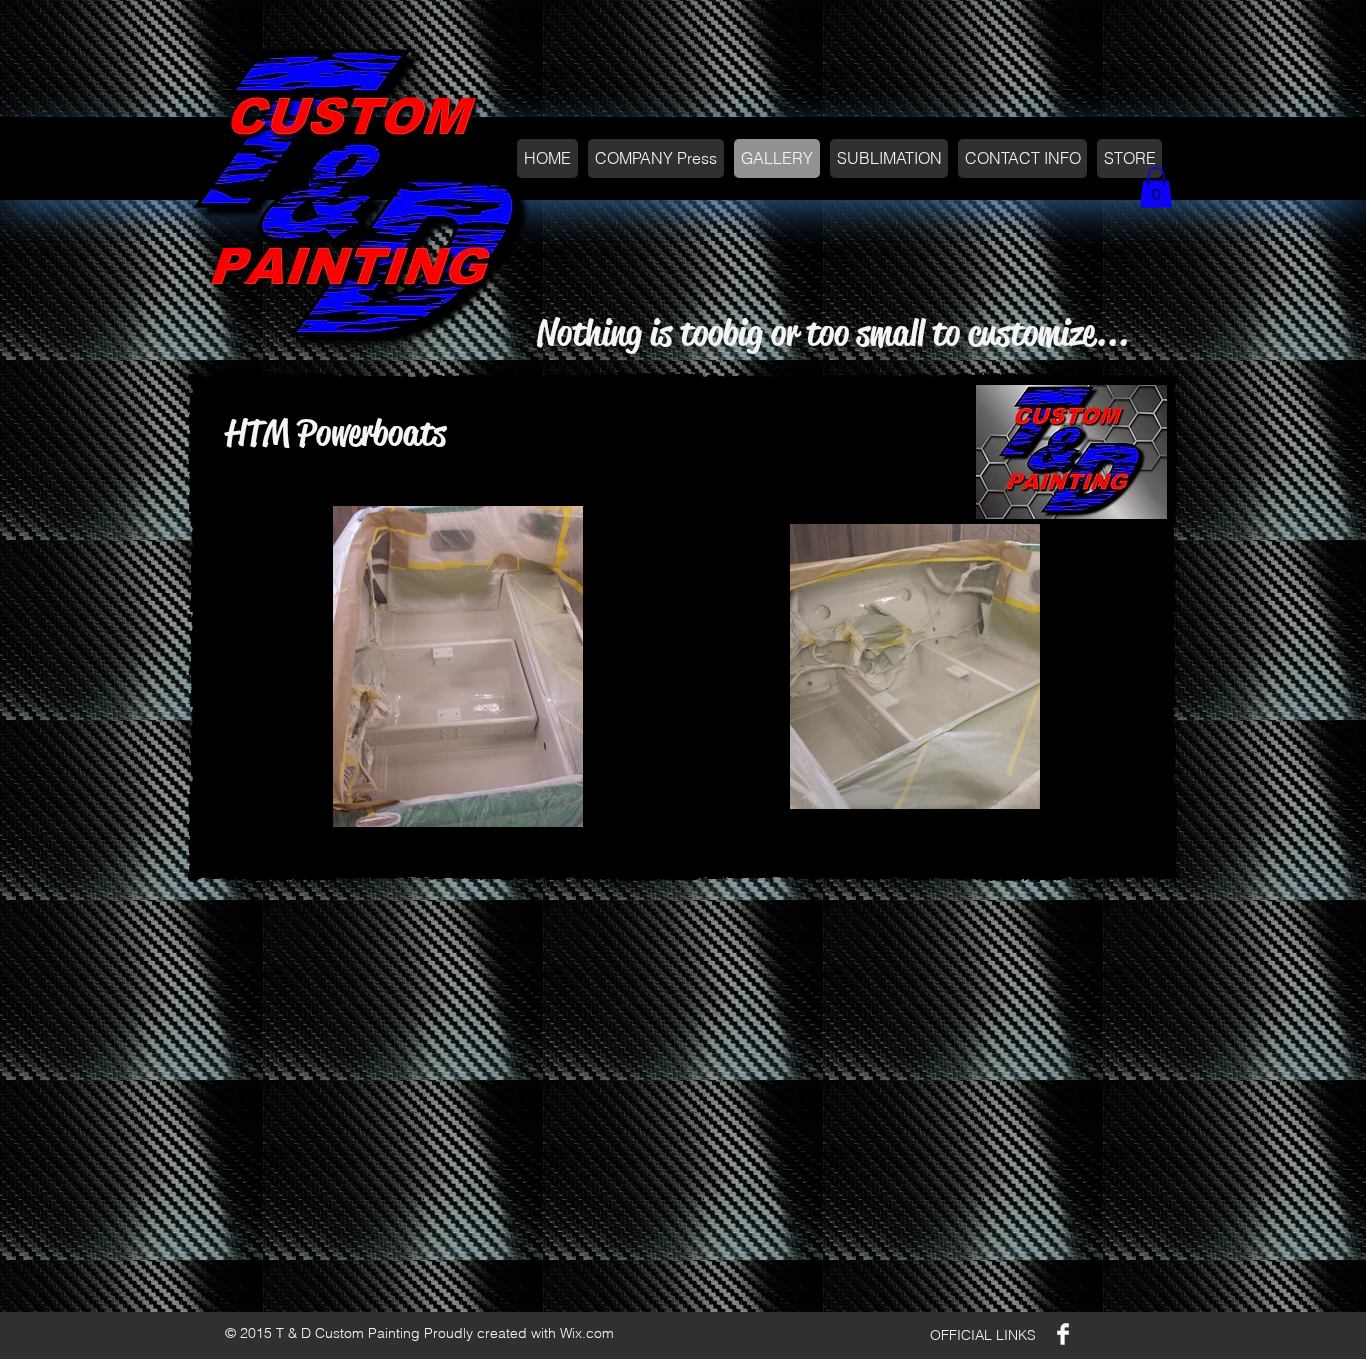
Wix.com (587, 1333)
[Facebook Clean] (1063, 1334)
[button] (1156, 187)
